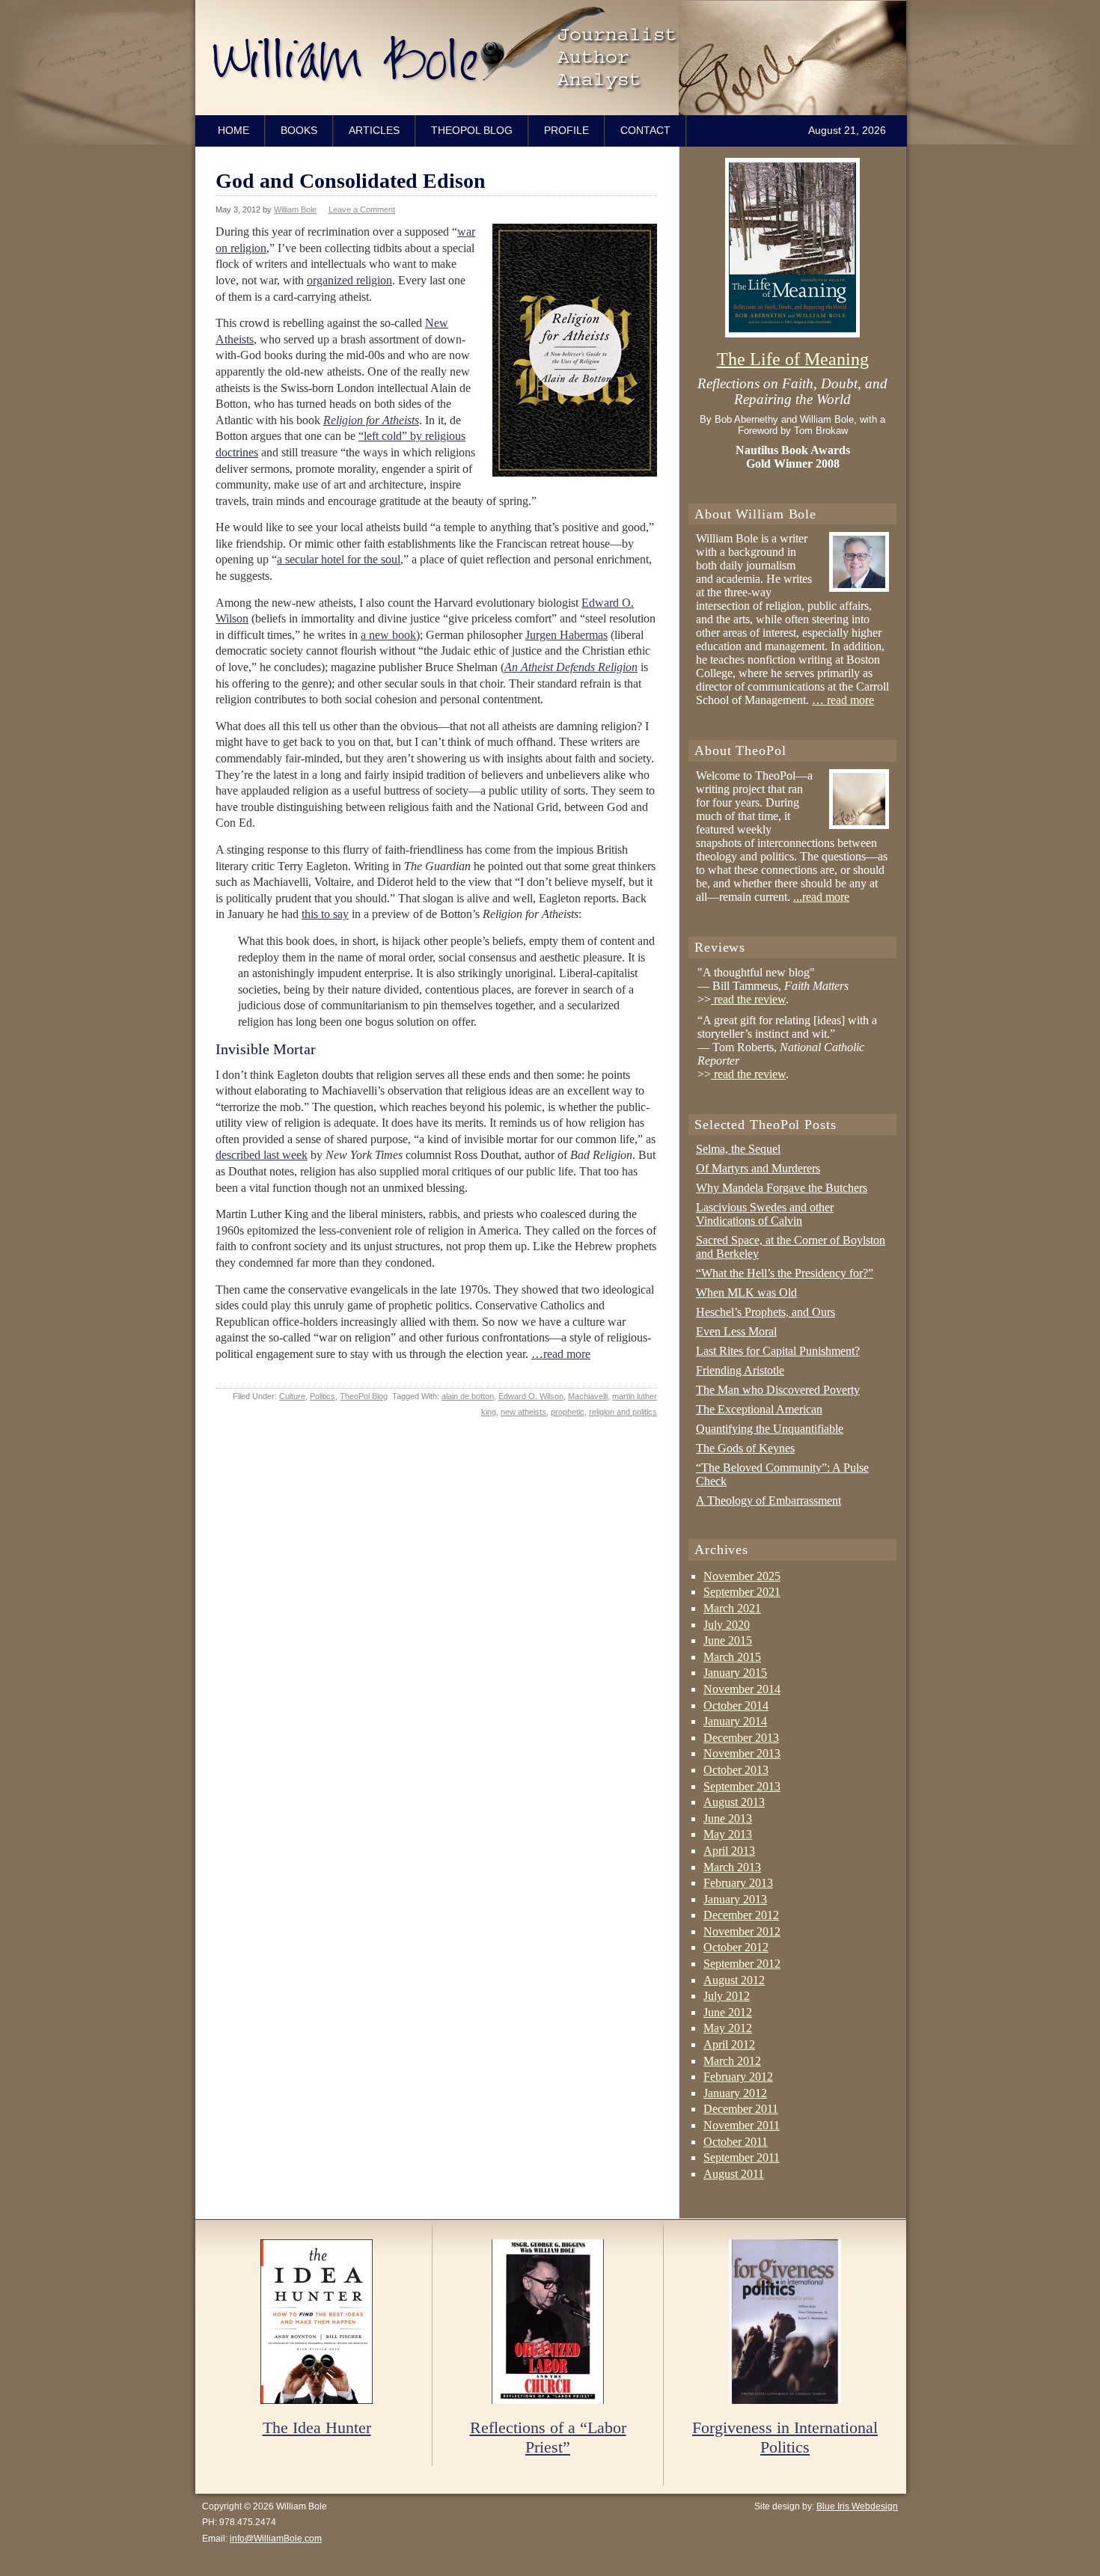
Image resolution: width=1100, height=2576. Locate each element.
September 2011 (742, 2157)
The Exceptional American (759, 1409)
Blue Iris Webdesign (857, 2506)
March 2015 (732, 1657)
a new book (388, 635)
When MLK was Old (746, 1292)
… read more (843, 700)
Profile (566, 130)
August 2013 (734, 1802)
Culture (292, 1396)
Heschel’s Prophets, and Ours (766, 1312)
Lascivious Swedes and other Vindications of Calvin (765, 1214)
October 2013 (736, 1770)
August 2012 (734, 1980)
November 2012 (742, 1931)
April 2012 (729, 2044)
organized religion (349, 280)
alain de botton (468, 1396)
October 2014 (736, 1705)
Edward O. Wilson (531, 1396)
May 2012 (728, 2028)
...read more (821, 897)
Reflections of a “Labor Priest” (548, 2437)
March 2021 (732, 1608)
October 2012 (736, 1947)
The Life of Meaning (793, 359)
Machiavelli (588, 1396)
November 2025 (742, 1576)
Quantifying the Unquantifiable (770, 1429)
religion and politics (623, 1412)
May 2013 (728, 1834)
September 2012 (742, 1964)
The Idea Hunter (317, 2427)
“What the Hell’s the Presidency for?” (785, 1273)
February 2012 (738, 2077)
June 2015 (728, 1640)
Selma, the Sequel (738, 1149)
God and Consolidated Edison (351, 181)
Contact (645, 130)
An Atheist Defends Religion (571, 667)
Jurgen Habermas (566, 635)
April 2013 (729, 1851)
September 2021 (742, 1592)
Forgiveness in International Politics (785, 2437)
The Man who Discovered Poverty (778, 1390)
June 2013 (728, 1818)
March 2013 (732, 1867)
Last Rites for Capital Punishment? (778, 1351)
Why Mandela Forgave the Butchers (782, 1188)
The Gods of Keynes (745, 1448)
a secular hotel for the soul (339, 559)
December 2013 (741, 1738)
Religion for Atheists (371, 420)
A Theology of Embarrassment (769, 1500)
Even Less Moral (736, 1331)
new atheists (523, 1412)
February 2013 (738, 1883)
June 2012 (728, 2012)
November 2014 (742, 1689)
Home (233, 130)
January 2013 (735, 1899)
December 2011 (741, 2109)
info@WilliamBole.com (276, 2539)
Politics (323, 1396)
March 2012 (732, 2061)
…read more (561, 1354)
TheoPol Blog (472, 130)
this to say (325, 914)
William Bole (554, 58)
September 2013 (742, 1786)
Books (299, 130)
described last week (262, 1155)
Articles (374, 130)
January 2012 (735, 2093)
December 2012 (741, 1915)
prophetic (568, 1412)
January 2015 (735, 1673)
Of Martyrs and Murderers (758, 1168)
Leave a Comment (362, 209)
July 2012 (727, 1996)
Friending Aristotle (740, 1370)
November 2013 (742, 1753)
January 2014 (735, 1721)
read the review (748, 999)
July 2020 (727, 1625)
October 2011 (736, 2142)
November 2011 (742, 2125)
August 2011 (734, 2174)
